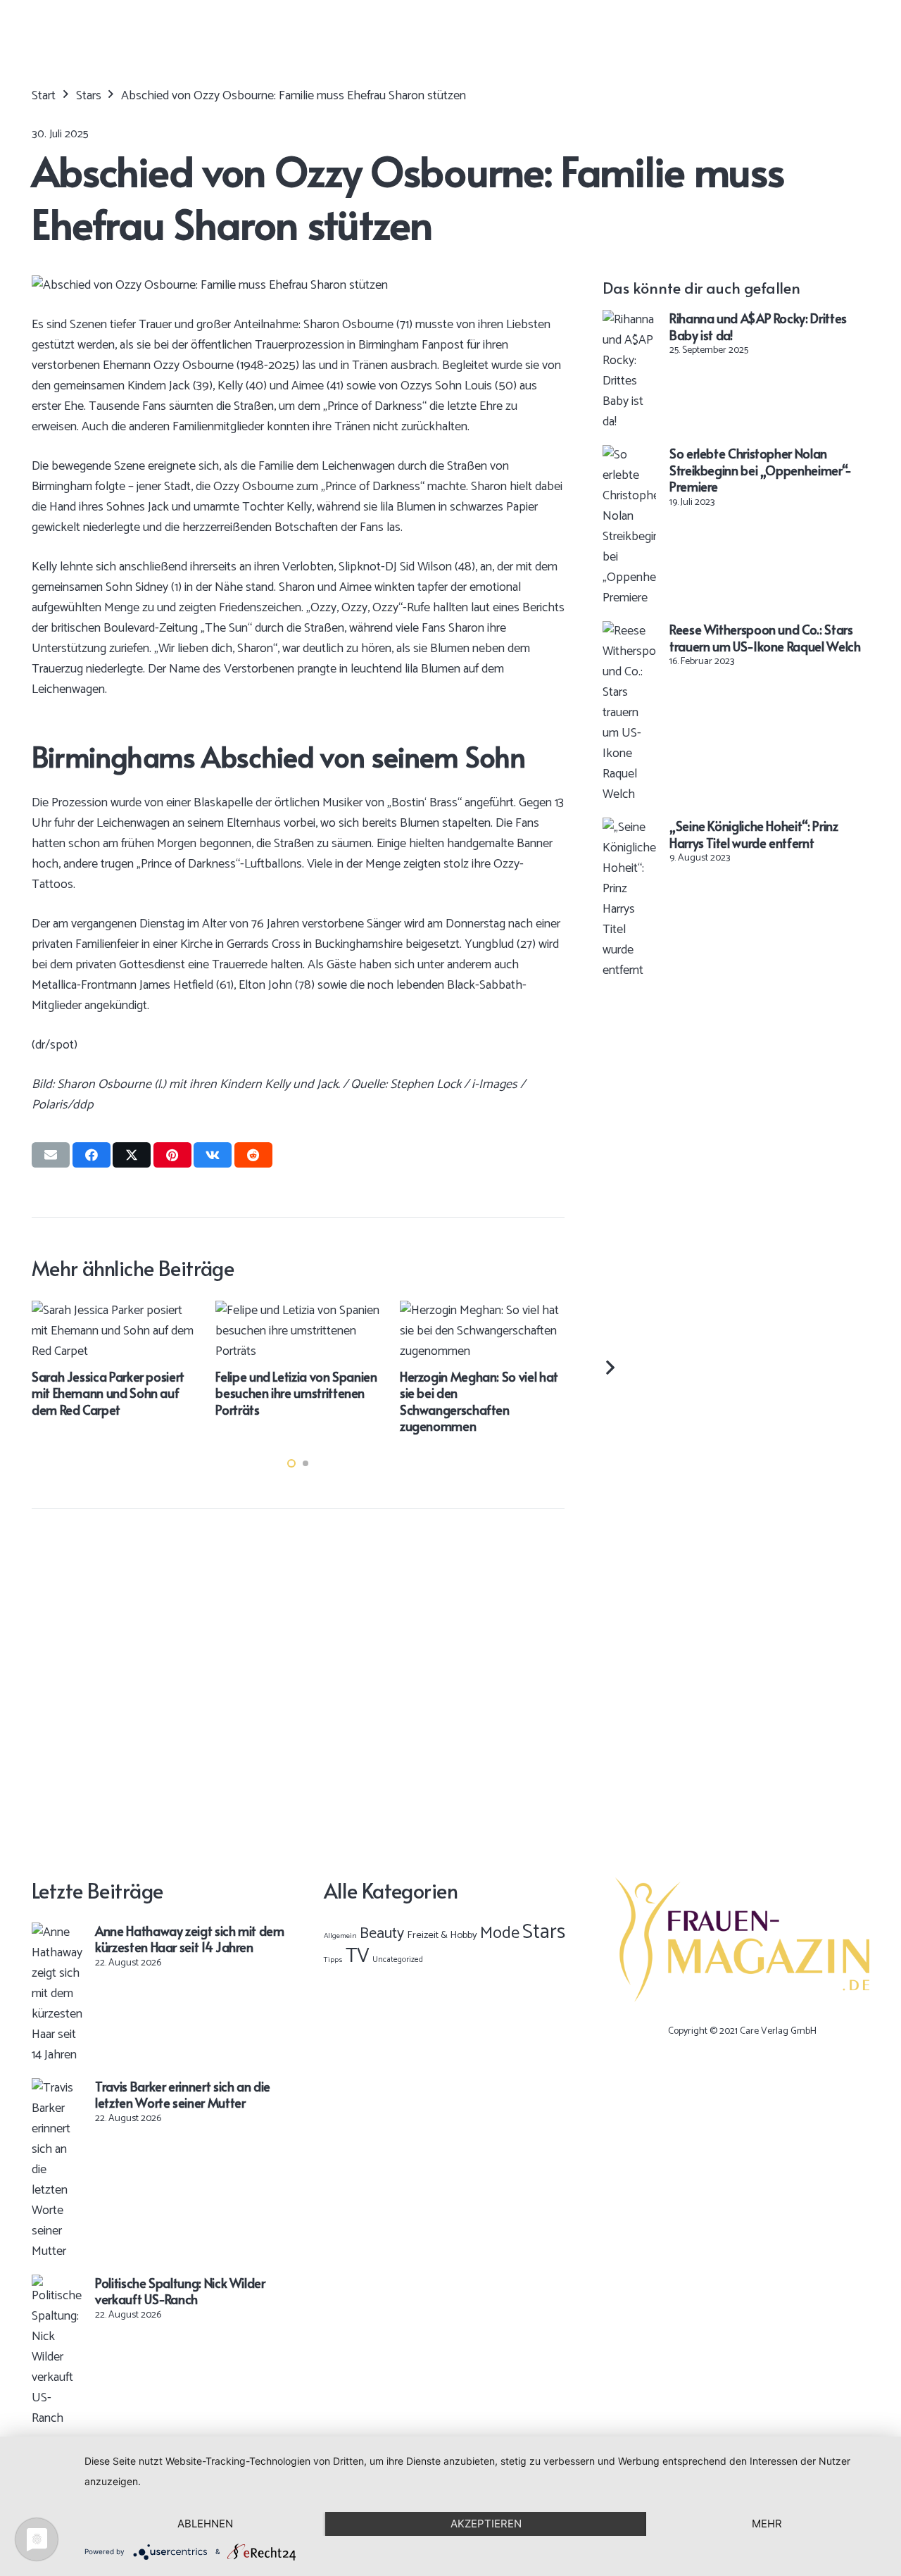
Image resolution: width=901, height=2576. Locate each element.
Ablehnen (205, 2524)
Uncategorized (398, 1959)
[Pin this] (172, 1155)
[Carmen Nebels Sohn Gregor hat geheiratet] (257, 1311)
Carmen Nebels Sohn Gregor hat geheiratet (252, 1364)
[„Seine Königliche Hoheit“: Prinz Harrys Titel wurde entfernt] (629, 827)
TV (358, 1956)
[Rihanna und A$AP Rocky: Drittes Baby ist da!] (629, 320)
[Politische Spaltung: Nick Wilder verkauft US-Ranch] (57, 2284)
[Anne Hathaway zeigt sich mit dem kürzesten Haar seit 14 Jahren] (57, 1932)
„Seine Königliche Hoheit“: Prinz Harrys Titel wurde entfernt (754, 834)
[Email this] (51, 1155)
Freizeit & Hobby (442, 1935)
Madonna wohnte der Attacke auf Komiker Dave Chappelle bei (431, 1373)
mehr (767, 2524)
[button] (291, 1463)
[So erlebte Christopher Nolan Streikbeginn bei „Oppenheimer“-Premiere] (629, 455)
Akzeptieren (486, 2524)
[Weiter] (609, 1367)
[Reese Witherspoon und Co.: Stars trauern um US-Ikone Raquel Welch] (629, 631)
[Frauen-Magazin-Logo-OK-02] (742, 1940)
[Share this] (92, 1155)
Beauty (382, 1934)
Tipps (333, 1960)
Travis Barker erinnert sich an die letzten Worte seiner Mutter (183, 2094)
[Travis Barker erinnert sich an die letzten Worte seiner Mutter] (57, 2088)
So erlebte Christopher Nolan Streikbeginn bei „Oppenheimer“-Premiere (761, 470)
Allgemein (340, 1936)
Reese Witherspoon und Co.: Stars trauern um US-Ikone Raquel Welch (765, 637)
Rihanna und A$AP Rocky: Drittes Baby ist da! (758, 326)
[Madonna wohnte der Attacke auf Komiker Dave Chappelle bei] (441, 1311)
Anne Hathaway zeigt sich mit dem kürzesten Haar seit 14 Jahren (189, 1939)
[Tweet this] (132, 1155)
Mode (500, 1933)
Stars (544, 1932)
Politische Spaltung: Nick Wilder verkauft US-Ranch (180, 2291)
